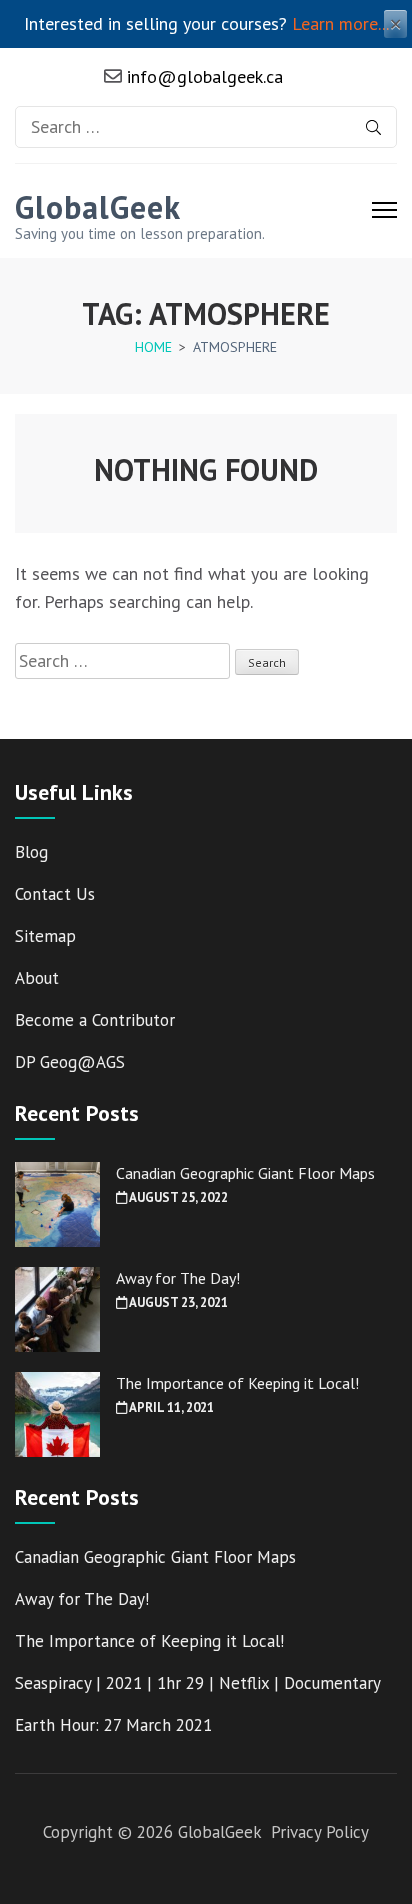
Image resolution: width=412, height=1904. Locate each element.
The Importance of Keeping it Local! (237, 1383)
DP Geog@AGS (70, 1062)
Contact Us (55, 894)
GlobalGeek (98, 207)
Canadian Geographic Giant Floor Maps (245, 1173)
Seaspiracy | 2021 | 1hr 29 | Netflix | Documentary (198, 1683)
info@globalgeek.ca (202, 76)
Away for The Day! (178, 1278)
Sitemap (45, 936)
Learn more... (340, 23)
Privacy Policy (320, 1832)
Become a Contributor (95, 1020)
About (37, 978)
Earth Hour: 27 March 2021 (113, 1725)
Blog (31, 852)
